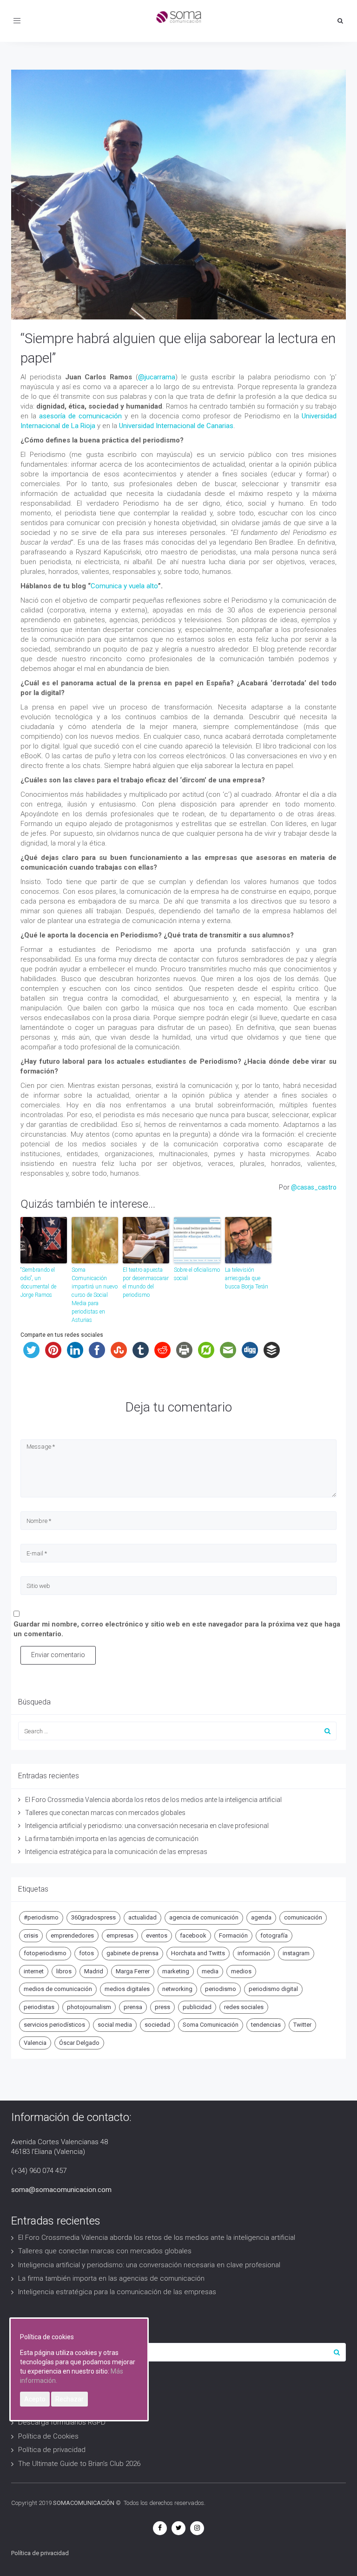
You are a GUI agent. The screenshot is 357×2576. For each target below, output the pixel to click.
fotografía (274, 1935)
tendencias (266, 2025)
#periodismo (41, 1917)
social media (115, 2025)
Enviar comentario (58, 1655)
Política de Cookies (48, 2436)
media (210, 1971)
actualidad (142, 1917)
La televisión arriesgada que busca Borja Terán (247, 1278)
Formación (233, 1935)
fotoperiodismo (45, 1953)
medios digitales (127, 1989)
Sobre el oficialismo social (197, 1274)
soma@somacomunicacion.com (61, 2190)
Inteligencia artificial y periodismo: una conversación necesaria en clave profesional (147, 1826)
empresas (120, 1935)
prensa (133, 2007)
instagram (296, 1953)
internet (34, 1971)
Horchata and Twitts (198, 1953)
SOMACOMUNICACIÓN (84, 2503)
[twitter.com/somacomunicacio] (178, 2528)
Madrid (94, 1971)
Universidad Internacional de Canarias (176, 426)
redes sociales (244, 2007)
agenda (261, 1917)
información (254, 1953)
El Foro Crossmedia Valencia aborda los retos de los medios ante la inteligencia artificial (153, 1800)
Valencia (35, 2043)
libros (64, 1971)
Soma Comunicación (211, 2025)
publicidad (197, 2007)
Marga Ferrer (133, 1971)
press (162, 2007)
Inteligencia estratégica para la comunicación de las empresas (116, 1852)
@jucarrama (157, 377)
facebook (193, 1935)
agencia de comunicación (204, 1917)
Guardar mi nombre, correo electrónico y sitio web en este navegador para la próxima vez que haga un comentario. (177, 1629)
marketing (176, 1971)
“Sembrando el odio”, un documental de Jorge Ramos (38, 1282)
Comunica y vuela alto (124, 586)
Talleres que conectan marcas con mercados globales (105, 1813)
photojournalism (89, 2007)
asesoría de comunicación (80, 416)
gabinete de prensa (132, 1953)
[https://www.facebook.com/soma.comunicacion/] (160, 2528)
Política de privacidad (52, 2450)
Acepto (35, 2399)
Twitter (302, 2025)
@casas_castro (314, 1187)
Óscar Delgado (79, 2043)
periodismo (221, 1989)
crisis (31, 1935)
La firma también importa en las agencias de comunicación (112, 1839)
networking (177, 1989)
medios (241, 1971)
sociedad (157, 2025)
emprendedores (72, 1935)
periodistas (39, 2007)
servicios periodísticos (54, 2025)
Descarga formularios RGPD (62, 2422)
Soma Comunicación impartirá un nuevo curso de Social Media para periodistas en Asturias (95, 1295)
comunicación (303, 1917)
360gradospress (93, 1917)
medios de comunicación (58, 1989)
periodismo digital (273, 1989)
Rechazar (69, 2399)
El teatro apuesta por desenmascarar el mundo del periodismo (146, 1282)
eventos (157, 1935)
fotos (86, 1953)
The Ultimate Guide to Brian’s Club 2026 (79, 2464)
